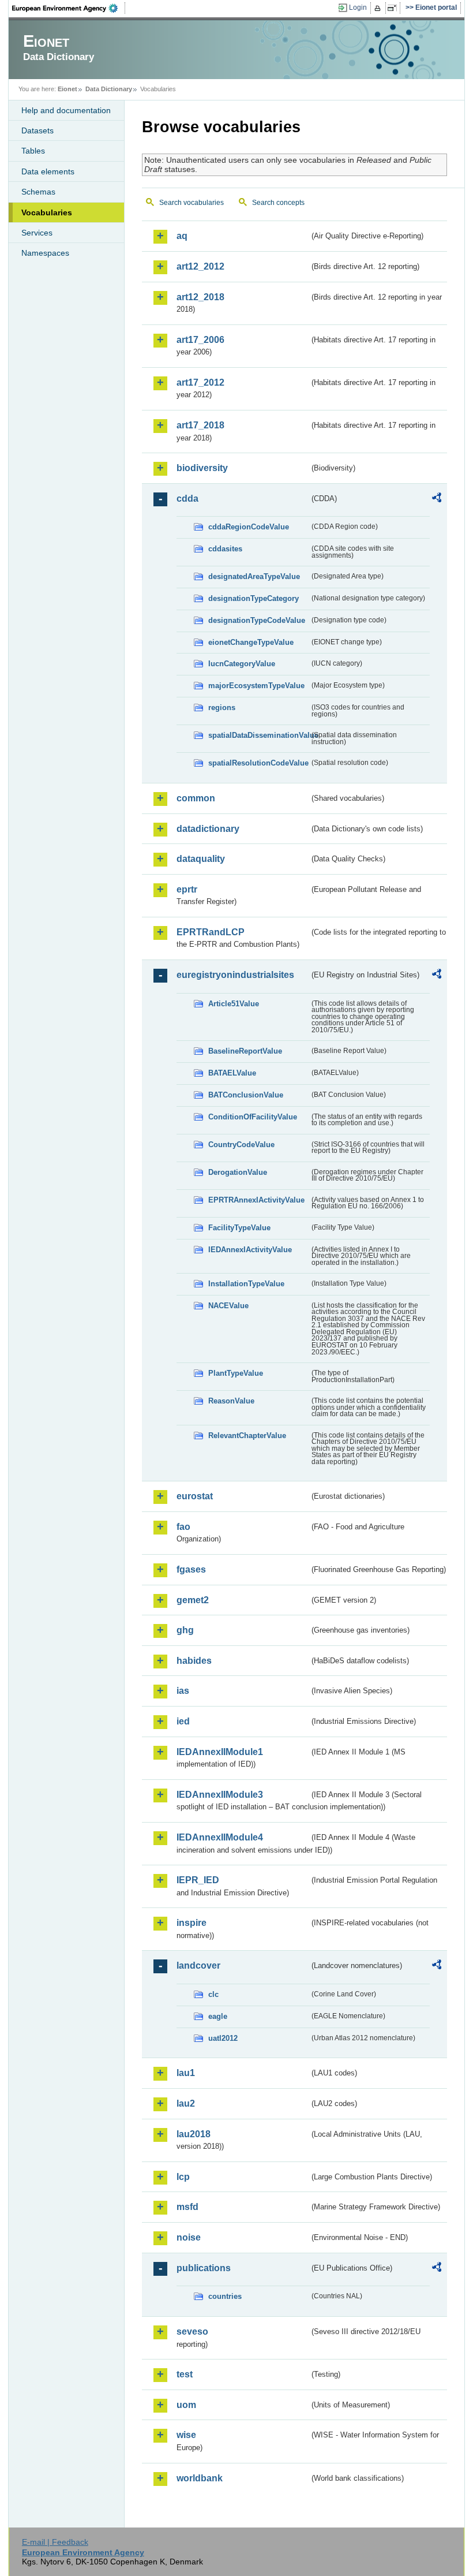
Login (358, 8)
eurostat (195, 1496)
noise (189, 2237)
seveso (192, 2332)
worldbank (200, 2478)
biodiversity (202, 468)
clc (213, 1994)
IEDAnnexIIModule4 (220, 1837)
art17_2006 (200, 340)
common (196, 798)
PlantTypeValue (236, 1373)
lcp (183, 2177)
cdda (187, 499)
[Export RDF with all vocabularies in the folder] (437, 499)
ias (183, 1691)
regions (222, 708)
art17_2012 (200, 382)
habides (194, 1661)
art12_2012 (200, 266)
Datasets (37, 130)
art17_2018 (200, 425)
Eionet (67, 89)
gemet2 (193, 1600)
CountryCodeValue (241, 1145)
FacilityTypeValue (239, 1228)
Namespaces (45, 253)
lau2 (186, 2103)
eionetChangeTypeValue (251, 642)
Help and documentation (66, 110)
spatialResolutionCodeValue (258, 763)
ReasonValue (231, 1401)
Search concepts (278, 203)
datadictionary (208, 829)
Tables (33, 151)
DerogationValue (238, 1172)
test (185, 2374)
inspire (192, 1923)
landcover (198, 1965)
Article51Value (234, 1004)
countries (225, 2296)
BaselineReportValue (245, 1051)
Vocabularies (47, 212)
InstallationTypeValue (246, 1284)
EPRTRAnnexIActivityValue (256, 1200)
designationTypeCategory (254, 598)
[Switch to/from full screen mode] (394, 8)
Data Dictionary (109, 89)
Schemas (38, 192)
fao (183, 1527)
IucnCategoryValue (242, 664)
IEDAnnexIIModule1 (220, 1752)
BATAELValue (232, 1073)
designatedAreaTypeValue (254, 576)
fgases (191, 1569)
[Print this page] (379, 8)
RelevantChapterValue (247, 1436)
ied (183, 1721)
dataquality (201, 859)
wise (186, 2435)
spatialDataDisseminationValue (259, 735)
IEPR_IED (198, 1880)
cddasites (225, 549)
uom (186, 2405)
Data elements (48, 171)
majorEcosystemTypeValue (256, 686)
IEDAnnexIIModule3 (220, 1795)
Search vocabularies (192, 203)
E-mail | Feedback (55, 2542)
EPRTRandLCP (211, 932)
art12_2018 (200, 297)
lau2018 (194, 2134)
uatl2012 (223, 2038)
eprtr (187, 889)
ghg (185, 1630)
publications (204, 2268)
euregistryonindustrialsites (235, 975)
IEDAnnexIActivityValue (250, 1250)
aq (182, 236)
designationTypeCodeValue (257, 620)
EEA (69, 8)
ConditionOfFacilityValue (253, 1117)
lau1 (186, 2073)
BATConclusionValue (246, 1095)
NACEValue (228, 1306)
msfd (187, 2207)
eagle (218, 2016)
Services (37, 233)
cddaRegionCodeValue (249, 527)
